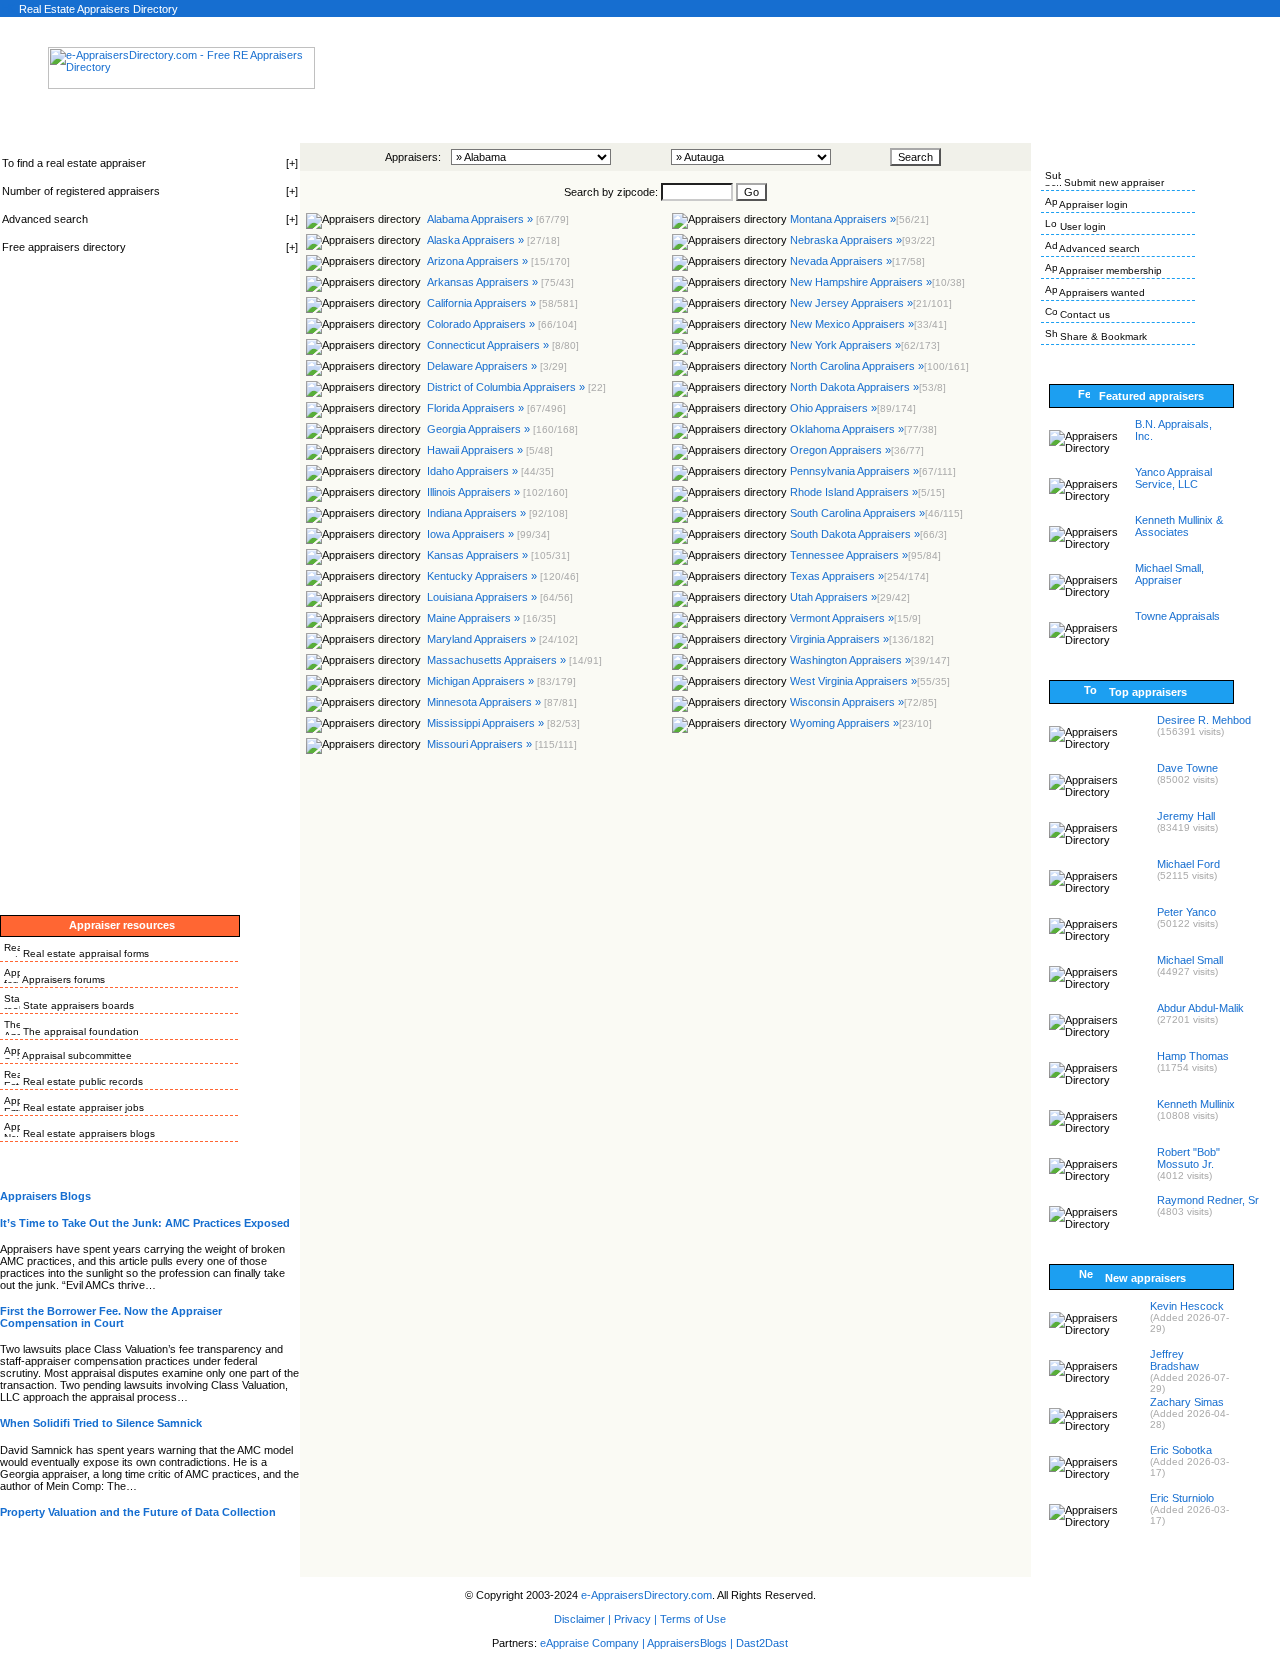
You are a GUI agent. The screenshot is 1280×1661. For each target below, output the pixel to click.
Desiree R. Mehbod (1204, 720)
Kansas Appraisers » (497, 555)
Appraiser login (1092, 204)
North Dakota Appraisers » (868, 387)
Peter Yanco (1186, 912)
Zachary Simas (1187, 1402)
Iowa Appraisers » (487, 534)
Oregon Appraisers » (857, 450)
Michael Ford (1188, 864)
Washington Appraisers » (870, 660)
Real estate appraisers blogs (87, 1133)
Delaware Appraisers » (495, 366)
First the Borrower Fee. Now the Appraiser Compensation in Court (111, 1317)
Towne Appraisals (1177, 616)
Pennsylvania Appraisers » (873, 471)
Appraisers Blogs (45, 1196)
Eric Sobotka (1181, 1450)
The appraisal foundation (79, 1031)
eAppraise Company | (593, 1643)
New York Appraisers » (865, 345)
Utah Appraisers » (850, 597)
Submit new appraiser (1112, 182)
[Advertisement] (679, 74)
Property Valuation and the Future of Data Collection (138, 1512)
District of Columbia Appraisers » (515, 387)
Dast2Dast (762, 1643)
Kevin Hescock (1187, 1306)
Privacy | (635, 1619)
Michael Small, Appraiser (1169, 574)
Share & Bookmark (1102, 336)
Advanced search (1098, 248)
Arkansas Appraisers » (499, 282)
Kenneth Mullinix (1196, 1104)
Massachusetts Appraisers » (513, 660)
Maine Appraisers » (490, 618)
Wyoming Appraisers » (861, 723)
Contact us (1083, 314)
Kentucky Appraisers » (501, 576)
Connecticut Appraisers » (501, 345)
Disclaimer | (582, 1619)
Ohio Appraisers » (853, 408)
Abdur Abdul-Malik (1200, 1008)
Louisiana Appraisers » (498, 597)
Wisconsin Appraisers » (863, 702)
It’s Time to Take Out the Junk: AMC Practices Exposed (145, 1223)
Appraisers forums (62, 979)
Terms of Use (693, 1619)
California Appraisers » (501, 303)
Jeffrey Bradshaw (1174, 1360)
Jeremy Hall (1186, 816)
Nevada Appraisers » (857, 261)
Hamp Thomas (1193, 1056)
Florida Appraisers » (495, 408)
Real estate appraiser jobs (82, 1107)
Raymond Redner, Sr (1208, 1200)
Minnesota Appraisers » (500, 702)
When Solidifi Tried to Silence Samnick (101, 1423)
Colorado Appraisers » (500, 324)
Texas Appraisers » (859, 576)
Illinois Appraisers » (496, 492)
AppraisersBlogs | (691, 1643)
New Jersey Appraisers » (871, 303)
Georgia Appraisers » (501, 429)
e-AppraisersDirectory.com (646, 1595)
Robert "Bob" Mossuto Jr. (1188, 1158)
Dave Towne (1187, 768)
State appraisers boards (77, 1005)
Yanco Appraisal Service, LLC (1173, 478)
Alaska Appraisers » (492, 240)
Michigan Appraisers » (500, 681)
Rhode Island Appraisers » (867, 492)
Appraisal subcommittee (76, 1055)
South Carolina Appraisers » (876, 513)
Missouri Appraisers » (500, 744)
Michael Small (1190, 960)
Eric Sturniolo (1182, 1498)
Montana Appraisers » (859, 219)
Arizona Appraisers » (497, 261)
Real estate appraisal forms (84, 953)
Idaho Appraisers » (489, 471)
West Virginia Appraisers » (870, 681)
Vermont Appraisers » (855, 618)
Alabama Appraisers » (496, 219)
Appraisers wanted (1101, 292)
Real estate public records (81, 1081)
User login (1081, 226)
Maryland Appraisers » (501, 639)
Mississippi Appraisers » (502, 723)
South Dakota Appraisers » (868, 534)
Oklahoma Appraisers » (863, 429)
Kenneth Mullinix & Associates (1179, 526)
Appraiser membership (1109, 270)
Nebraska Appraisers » (862, 240)
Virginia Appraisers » (862, 639)
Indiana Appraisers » (496, 513)
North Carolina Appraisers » (879, 366)
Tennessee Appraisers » (865, 555)
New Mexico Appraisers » (868, 324)
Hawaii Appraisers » (488, 450)
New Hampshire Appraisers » (877, 282)
